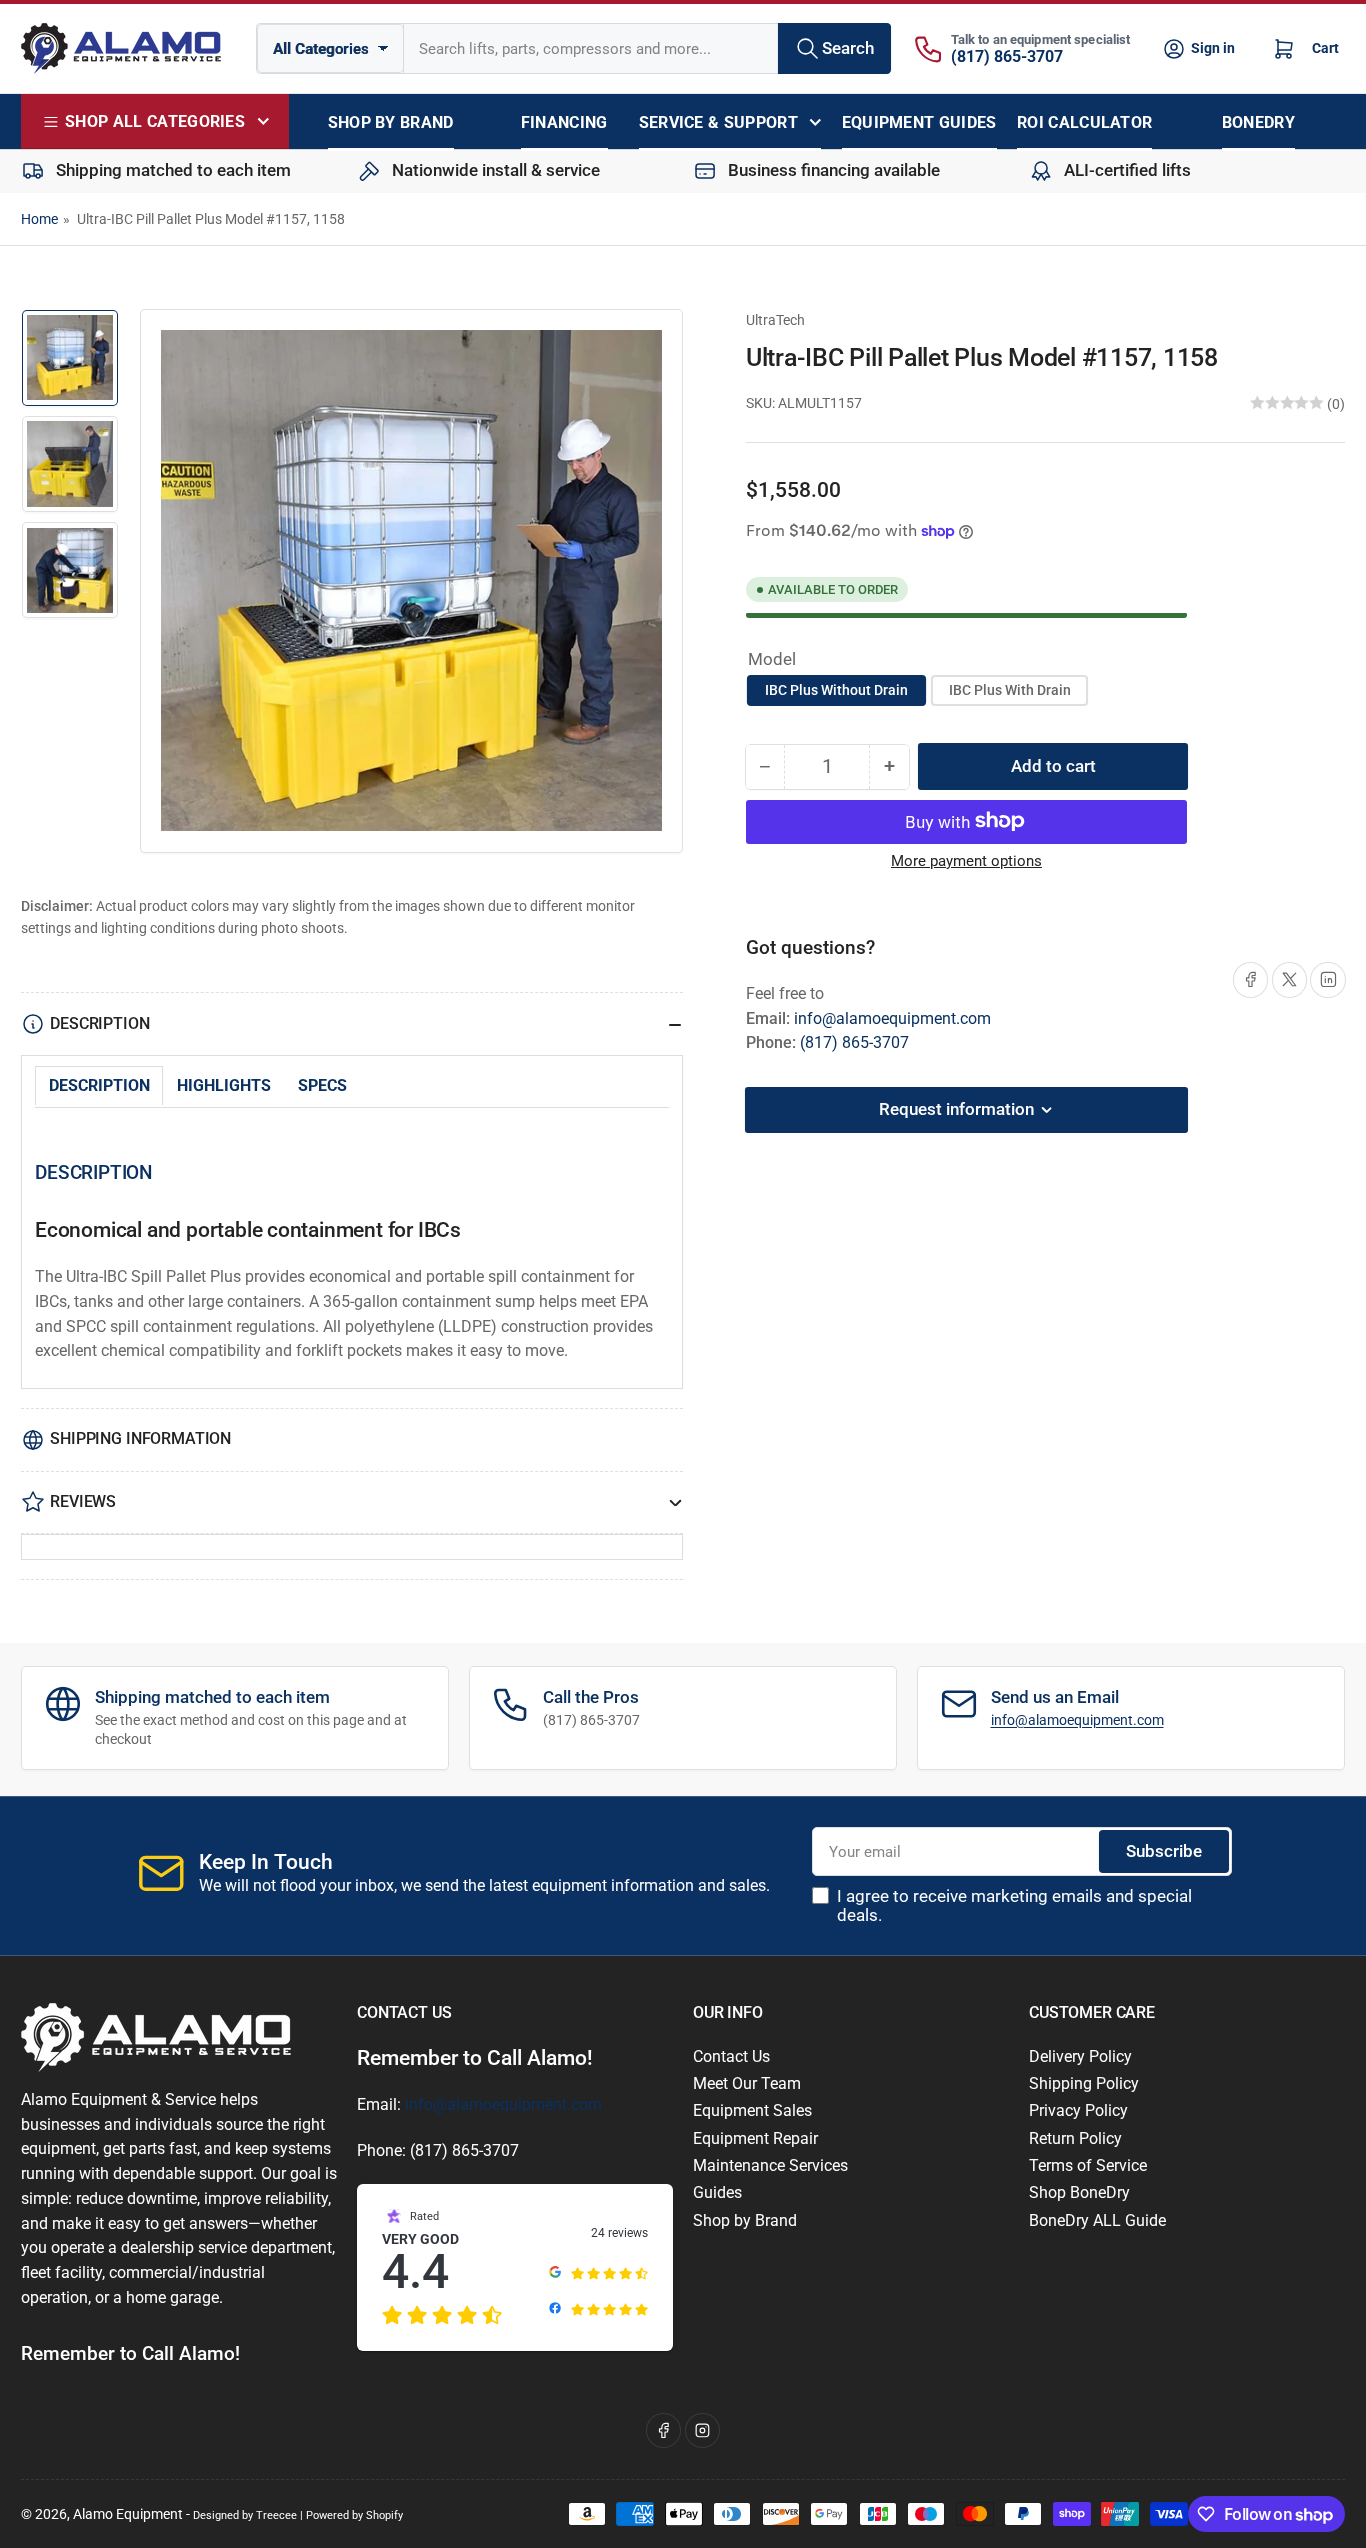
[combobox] (647, 48)
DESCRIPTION (99, 1085)
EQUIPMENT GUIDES (919, 122)
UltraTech (775, 320)
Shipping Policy (1084, 2083)
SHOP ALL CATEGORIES (155, 121)
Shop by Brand (745, 2220)
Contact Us (731, 2056)
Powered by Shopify (354, 2515)
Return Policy (1075, 2138)
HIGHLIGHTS (224, 1085)
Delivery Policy (1080, 2056)
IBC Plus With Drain (1010, 690)
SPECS (322, 1085)
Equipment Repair (755, 2138)
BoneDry (1258, 122)
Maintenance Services (770, 2165)
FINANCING (564, 122)
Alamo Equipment (128, 2514)
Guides (717, 2192)
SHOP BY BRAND (391, 122)
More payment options (966, 861)
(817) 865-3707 (1007, 56)
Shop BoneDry (1079, 2192)
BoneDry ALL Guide (1097, 2220)
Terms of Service (1088, 2165)
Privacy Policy (1078, 2110)
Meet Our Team (747, 2083)
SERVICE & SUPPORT (718, 122)
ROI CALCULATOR (1084, 122)
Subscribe (1164, 1851)
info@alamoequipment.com (892, 1017)
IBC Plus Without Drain (836, 690)
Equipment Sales (752, 2110)
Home (39, 219)
